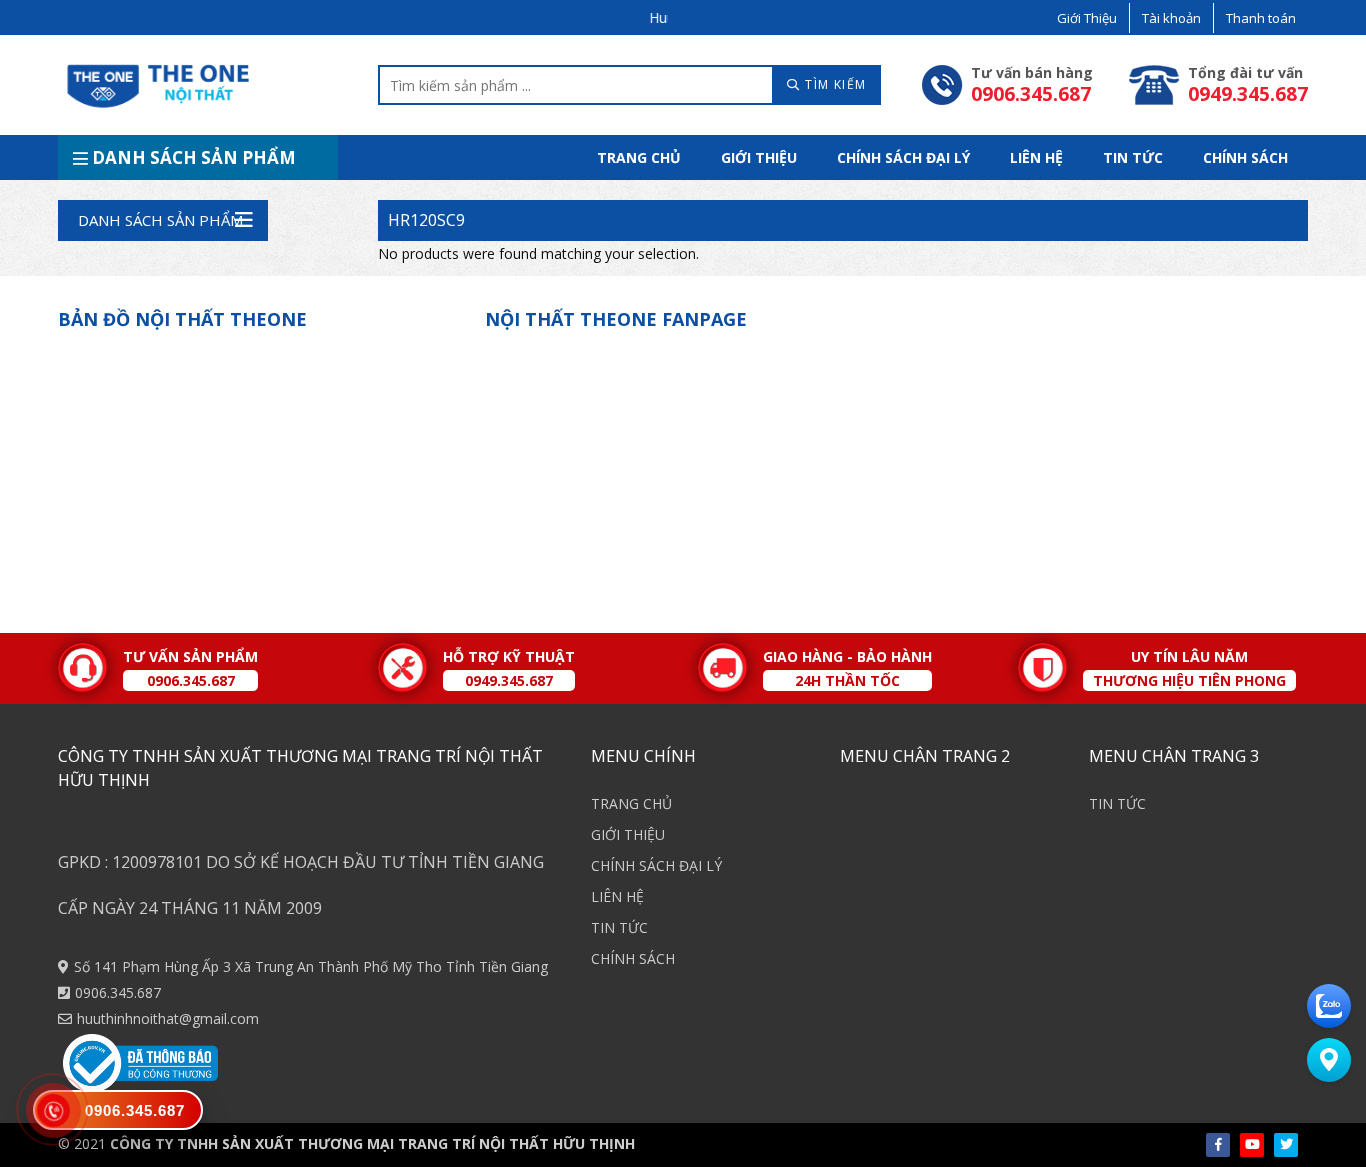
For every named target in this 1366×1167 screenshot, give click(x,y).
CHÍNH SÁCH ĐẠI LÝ (903, 157)
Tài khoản (1171, 18)
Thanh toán (1261, 18)
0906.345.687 (118, 992)
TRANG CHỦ (639, 157)
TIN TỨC (1133, 157)
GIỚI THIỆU (759, 157)
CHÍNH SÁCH (1245, 157)
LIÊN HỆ (1036, 157)
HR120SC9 (426, 220)
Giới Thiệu (1087, 18)
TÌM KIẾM (834, 84)
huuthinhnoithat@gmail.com (168, 1018)
